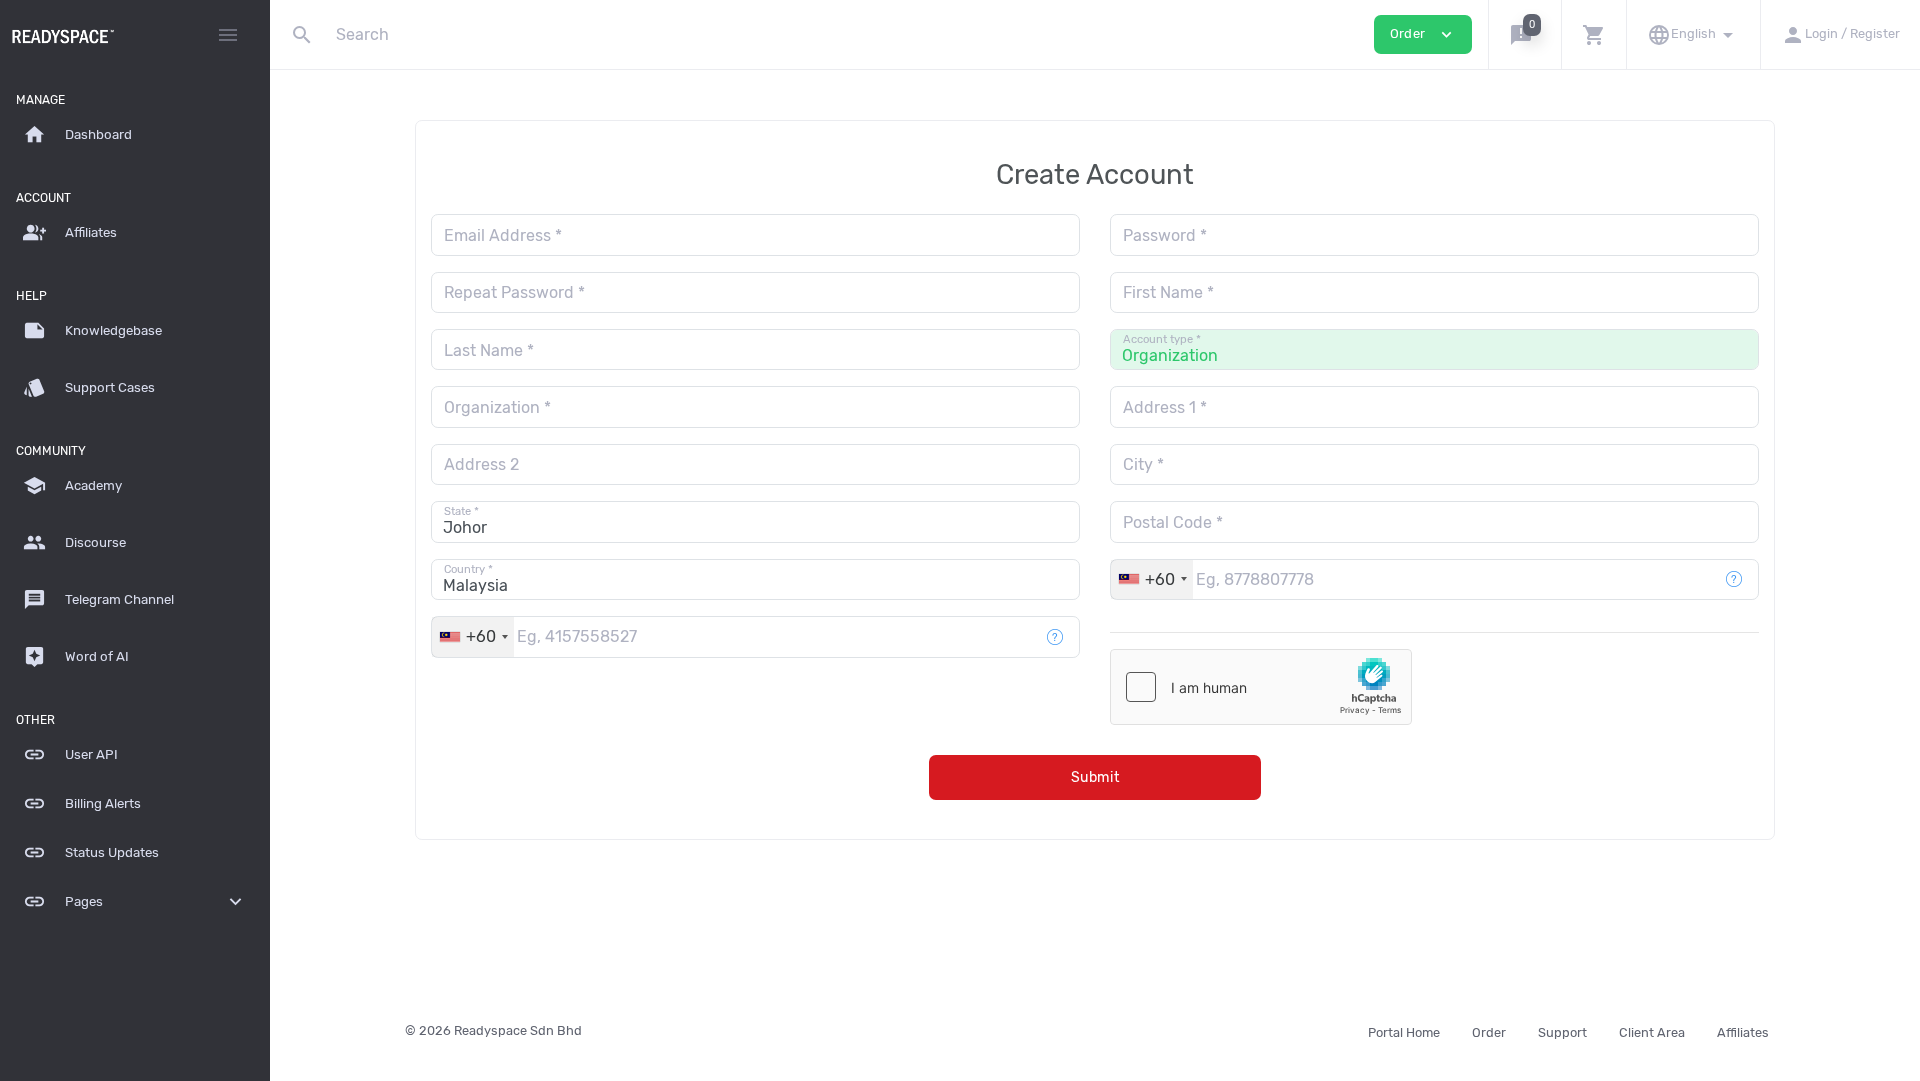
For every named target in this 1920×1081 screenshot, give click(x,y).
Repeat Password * (514, 292)
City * (1143, 464)
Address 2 (481, 464)
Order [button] (1423, 34)
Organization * (497, 407)
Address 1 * (1165, 407)
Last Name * (489, 350)
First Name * (1168, 292)
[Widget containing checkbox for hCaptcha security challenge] (1261, 687)
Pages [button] (135, 901)
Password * (1165, 235)
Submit (1095, 777)
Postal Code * (1173, 522)
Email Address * (503, 235)
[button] (1524, 34)
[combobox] (1152, 579)
